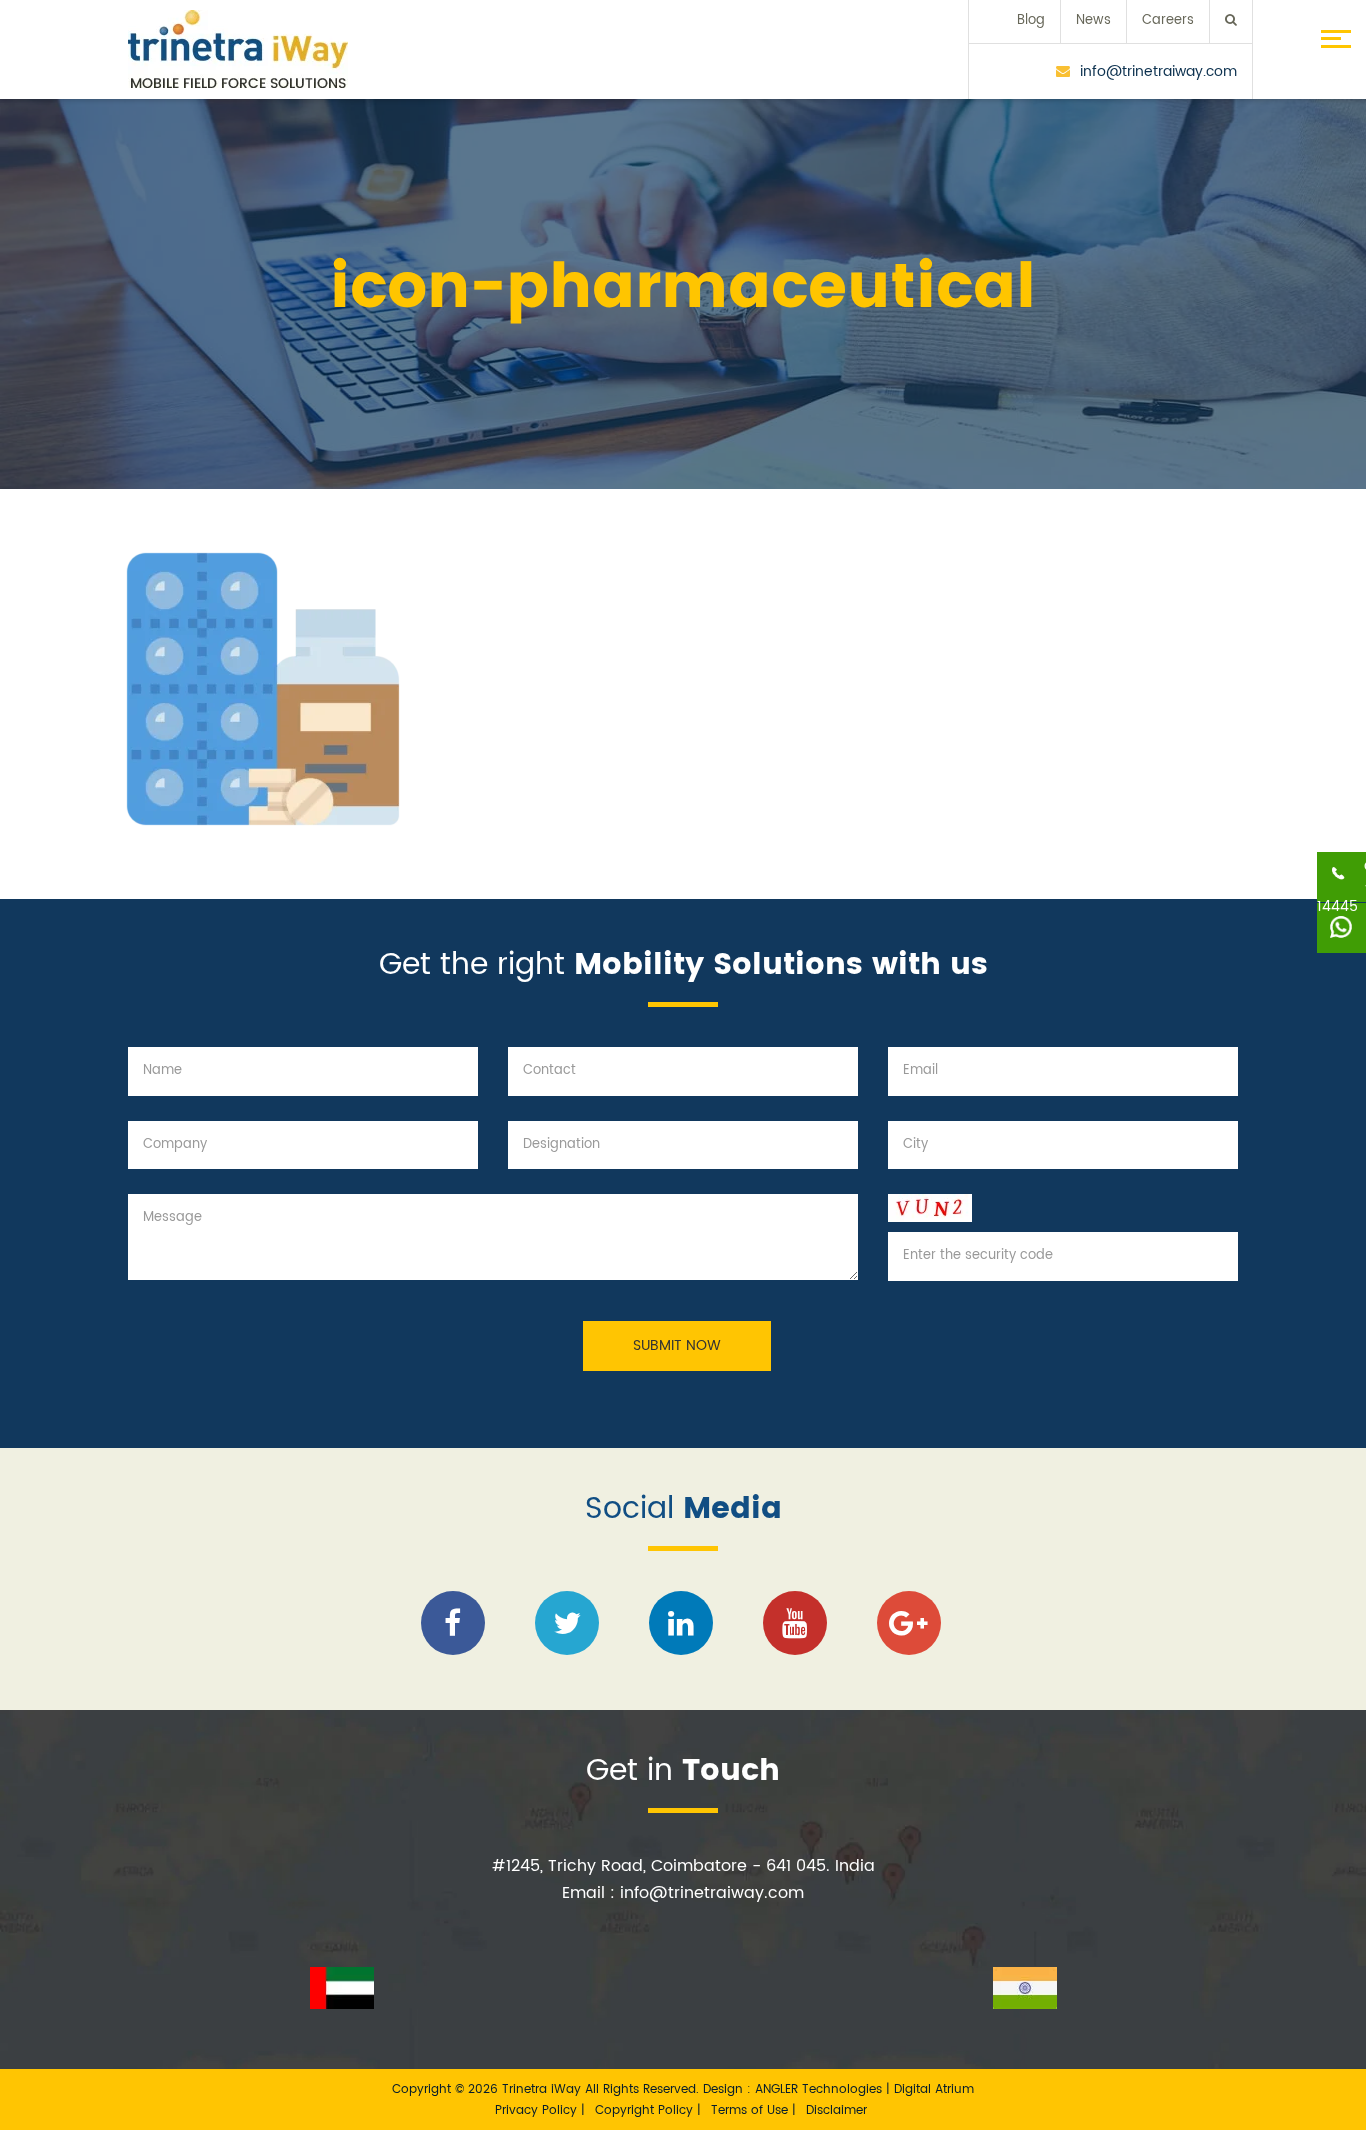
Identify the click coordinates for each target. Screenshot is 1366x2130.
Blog (1031, 20)
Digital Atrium (934, 2089)
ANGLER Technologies (818, 2089)
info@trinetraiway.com (1158, 71)
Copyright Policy (646, 2110)
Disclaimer (836, 2110)
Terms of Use (751, 2110)
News (1093, 20)
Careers (1168, 20)
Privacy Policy (538, 2110)
